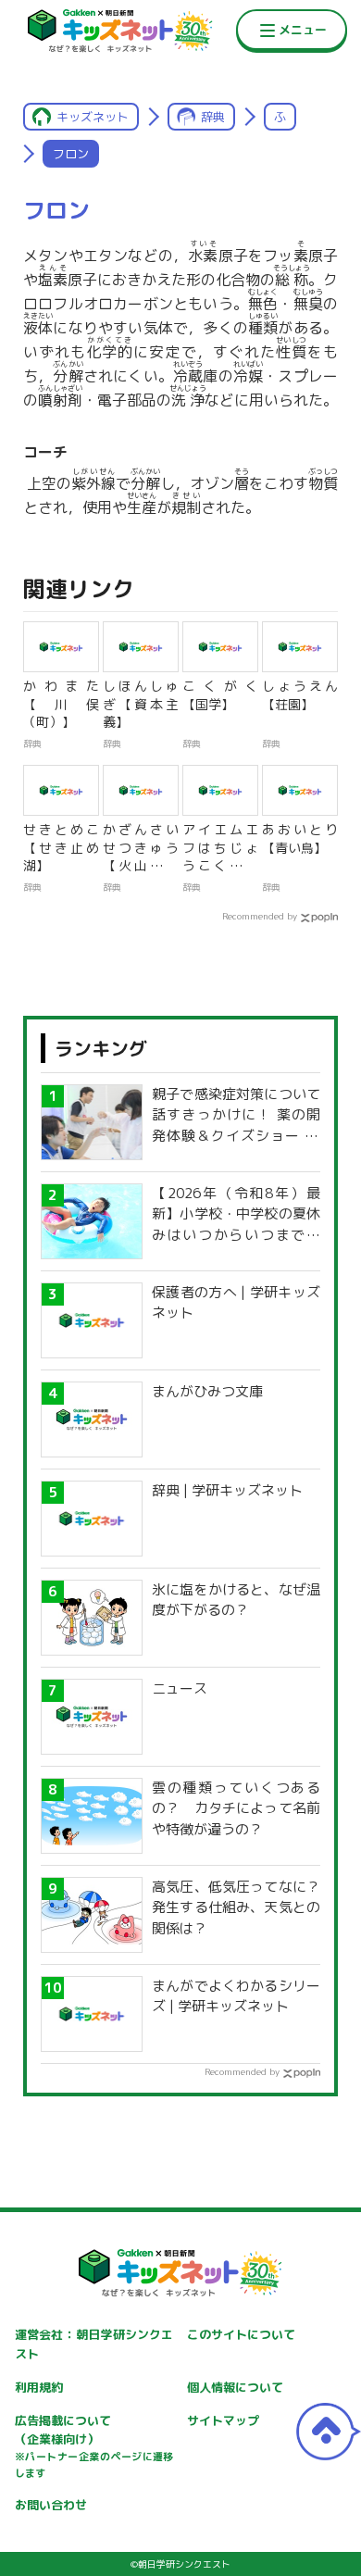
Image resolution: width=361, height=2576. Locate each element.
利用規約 (39, 2387)
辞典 (213, 117)
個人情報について (235, 2387)
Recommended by (260, 916)
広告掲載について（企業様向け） (94, 2446)
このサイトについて (241, 2334)
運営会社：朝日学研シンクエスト (94, 2344)
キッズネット (93, 117)
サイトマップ (223, 2420)
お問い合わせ (51, 2505)
